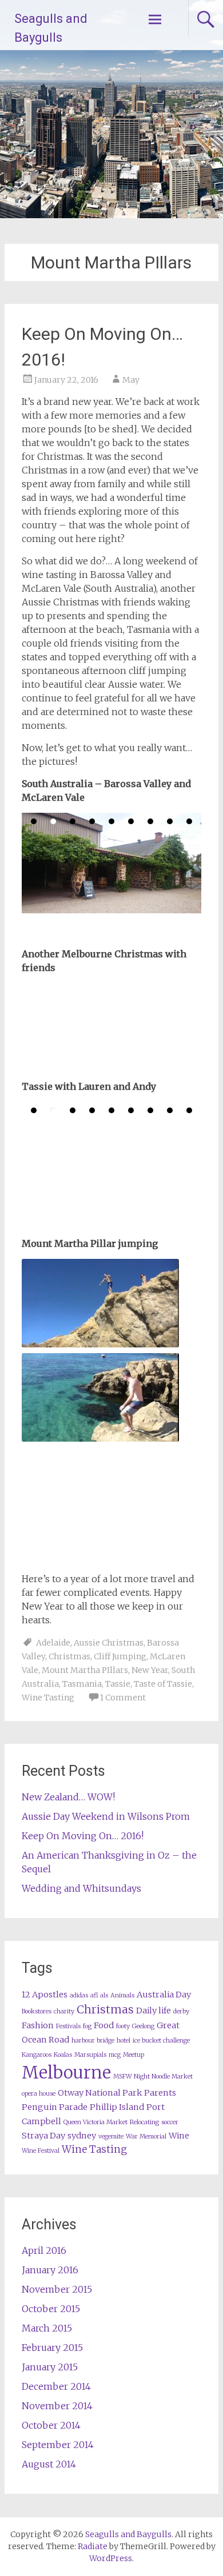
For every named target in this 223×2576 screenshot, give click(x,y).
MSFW (122, 2077)
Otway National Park (100, 2093)
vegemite (111, 2136)
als (104, 1995)
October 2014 (51, 2425)
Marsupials (90, 2055)
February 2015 (52, 2348)
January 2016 (50, 2270)
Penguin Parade (55, 2107)
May (131, 380)
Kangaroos (37, 2055)
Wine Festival (41, 2151)
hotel (124, 2041)
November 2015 (57, 2289)
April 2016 (44, 2250)
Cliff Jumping (120, 1656)
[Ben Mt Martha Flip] (100, 1303)
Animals (122, 1995)
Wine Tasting (48, 1698)
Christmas (69, 1656)
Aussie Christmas (109, 1643)
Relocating (144, 2122)
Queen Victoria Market (95, 2122)
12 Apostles (45, 1995)
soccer (170, 2122)
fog (87, 2026)
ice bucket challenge (161, 2041)
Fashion (38, 2025)
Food (104, 2025)
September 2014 (58, 2445)
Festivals (68, 2026)
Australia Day (164, 1995)
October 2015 (51, 2309)
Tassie (118, 1684)
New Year (150, 1670)
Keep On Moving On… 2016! (83, 1836)
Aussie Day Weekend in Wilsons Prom (106, 1816)
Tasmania (82, 1684)
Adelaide (53, 1643)
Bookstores (37, 2011)
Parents (160, 2093)
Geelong (143, 2026)
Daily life (154, 2011)
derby (181, 2011)
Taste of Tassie (163, 1684)
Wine (179, 2136)
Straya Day (43, 2136)
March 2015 (47, 2328)
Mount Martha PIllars (85, 1670)
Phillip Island (117, 2107)
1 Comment (123, 1698)
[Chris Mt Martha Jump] (100, 1397)
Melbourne (66, 2073)
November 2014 (57, 2406)
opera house (39, 2094)
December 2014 (56, 2386)
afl (94, 1995)
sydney (82, 2136)
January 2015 (50, 2367)
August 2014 (49, 2464)
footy (123, 2026)
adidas (79, 1995)
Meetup (134, 2055)
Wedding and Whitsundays (81, 1888)
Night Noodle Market (163, 2077)
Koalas (63, 2055)
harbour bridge (93, 2041)
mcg (115, 2055)
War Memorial (146, 2136)
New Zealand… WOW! (68, 1797)
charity (64, 2011)
